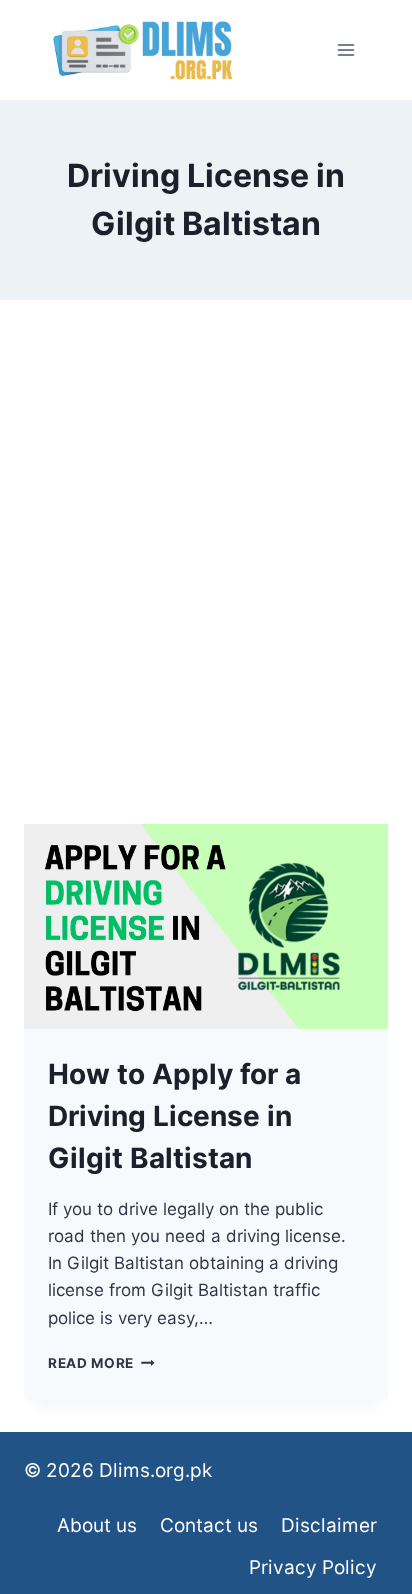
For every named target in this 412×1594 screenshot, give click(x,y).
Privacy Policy (313, 1567)
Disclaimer (329, 1525)
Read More (101, 1363)
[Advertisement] (206, 586)
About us (97, 1525)
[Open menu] (345, 49)
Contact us (209, 1525)
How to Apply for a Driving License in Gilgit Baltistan (174, 1116)
